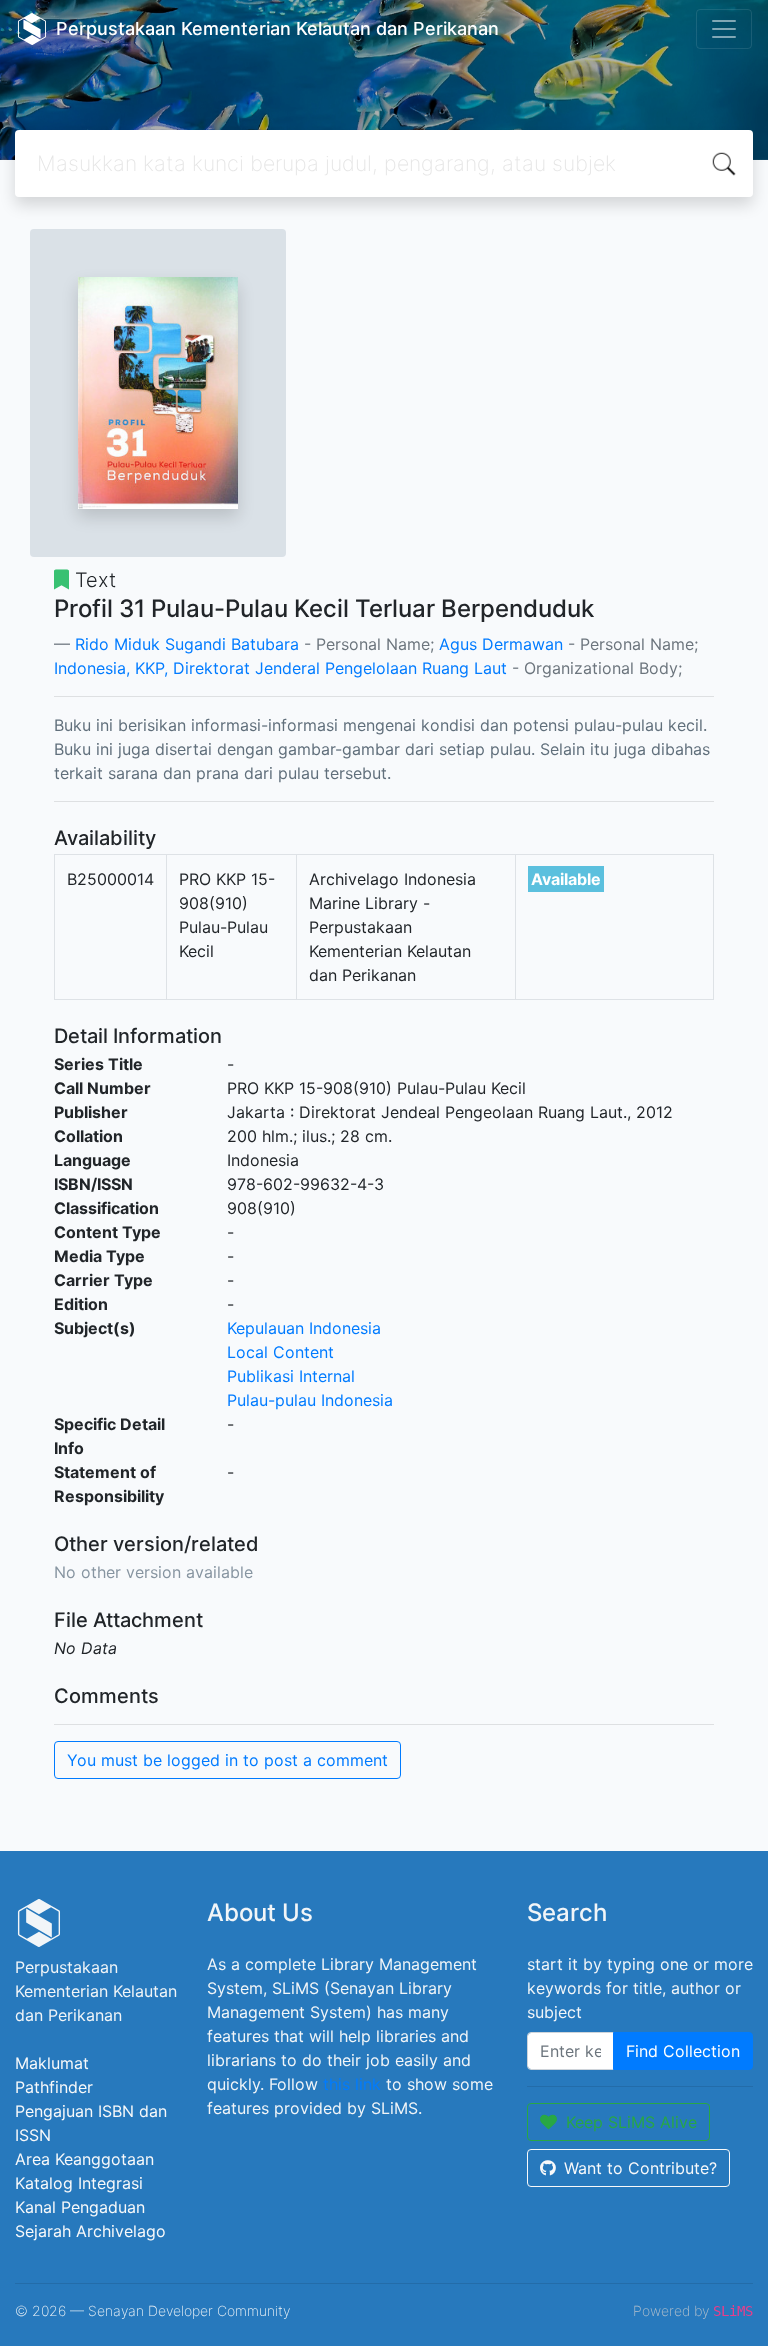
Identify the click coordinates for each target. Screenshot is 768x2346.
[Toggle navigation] (724, 29)
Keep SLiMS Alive (631, 2122)
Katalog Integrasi (79, 2183)
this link (352, 2084)
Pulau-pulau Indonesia (310, 1400)
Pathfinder (54, 2087)
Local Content (280, 1352)
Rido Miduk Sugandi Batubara (187, 644)
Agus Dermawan (501, 644)
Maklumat (52, 2063)
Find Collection (683, 2051)
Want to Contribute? (640, 2168)
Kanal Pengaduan (80, 2207)
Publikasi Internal (291, 1376)
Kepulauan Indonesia (304, 1328)
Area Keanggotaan (84, 2159)
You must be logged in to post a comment (227, 1760)
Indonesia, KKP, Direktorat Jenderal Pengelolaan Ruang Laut (280, 668)
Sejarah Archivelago (90, 2231)
